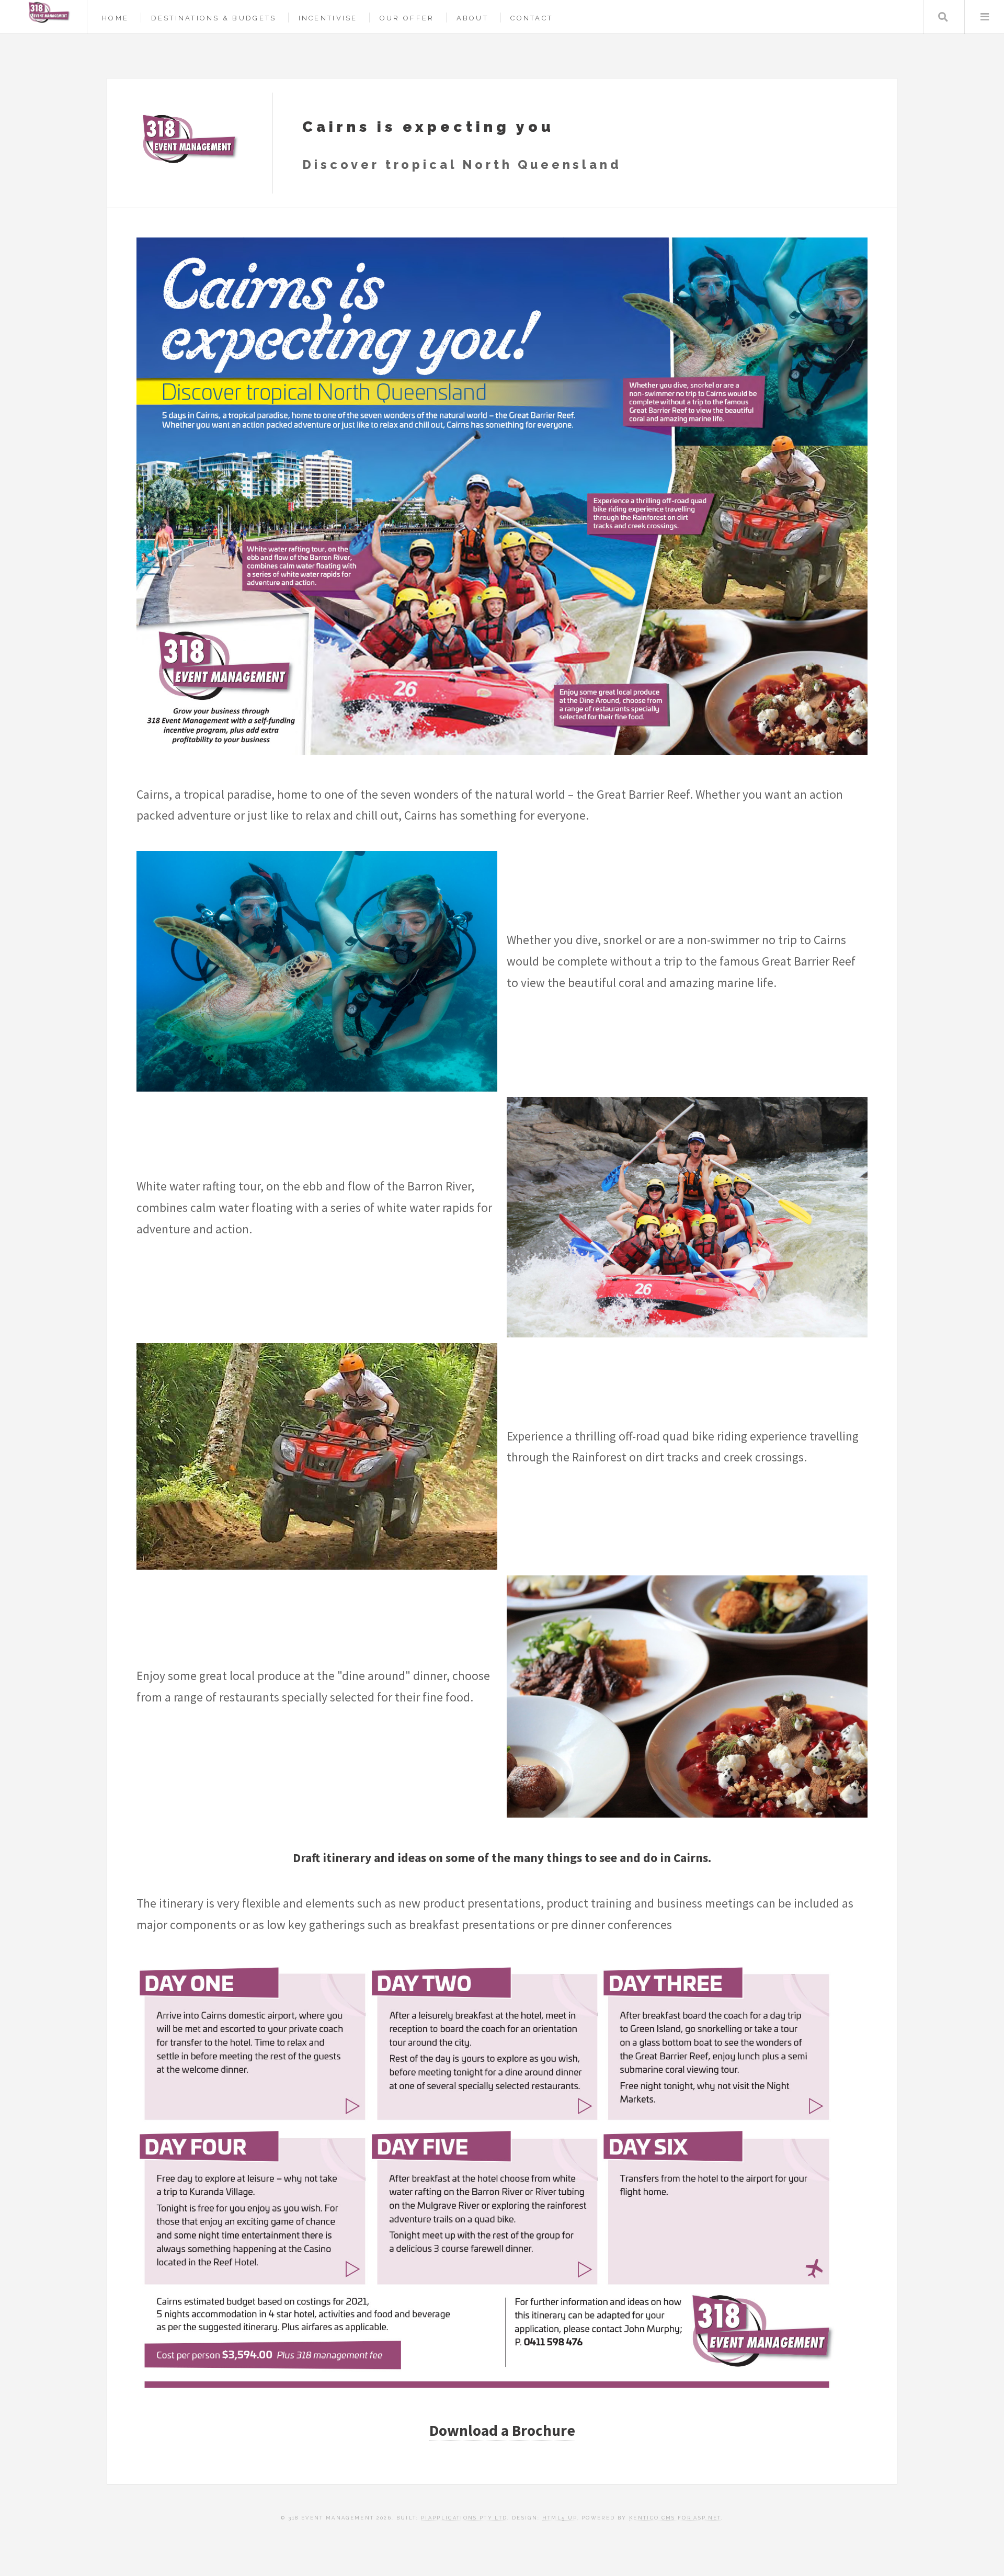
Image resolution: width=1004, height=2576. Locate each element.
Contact (532, 18)
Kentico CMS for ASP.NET (675, 2518)
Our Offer (407, 18)
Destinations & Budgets (214, 18)
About (472, 18)
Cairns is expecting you (428, 127)
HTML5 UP (560, 2518)
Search (943, 17)
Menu (984, 17)
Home (115, 18)
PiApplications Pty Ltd (464, 2518)
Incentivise (328, 18)
